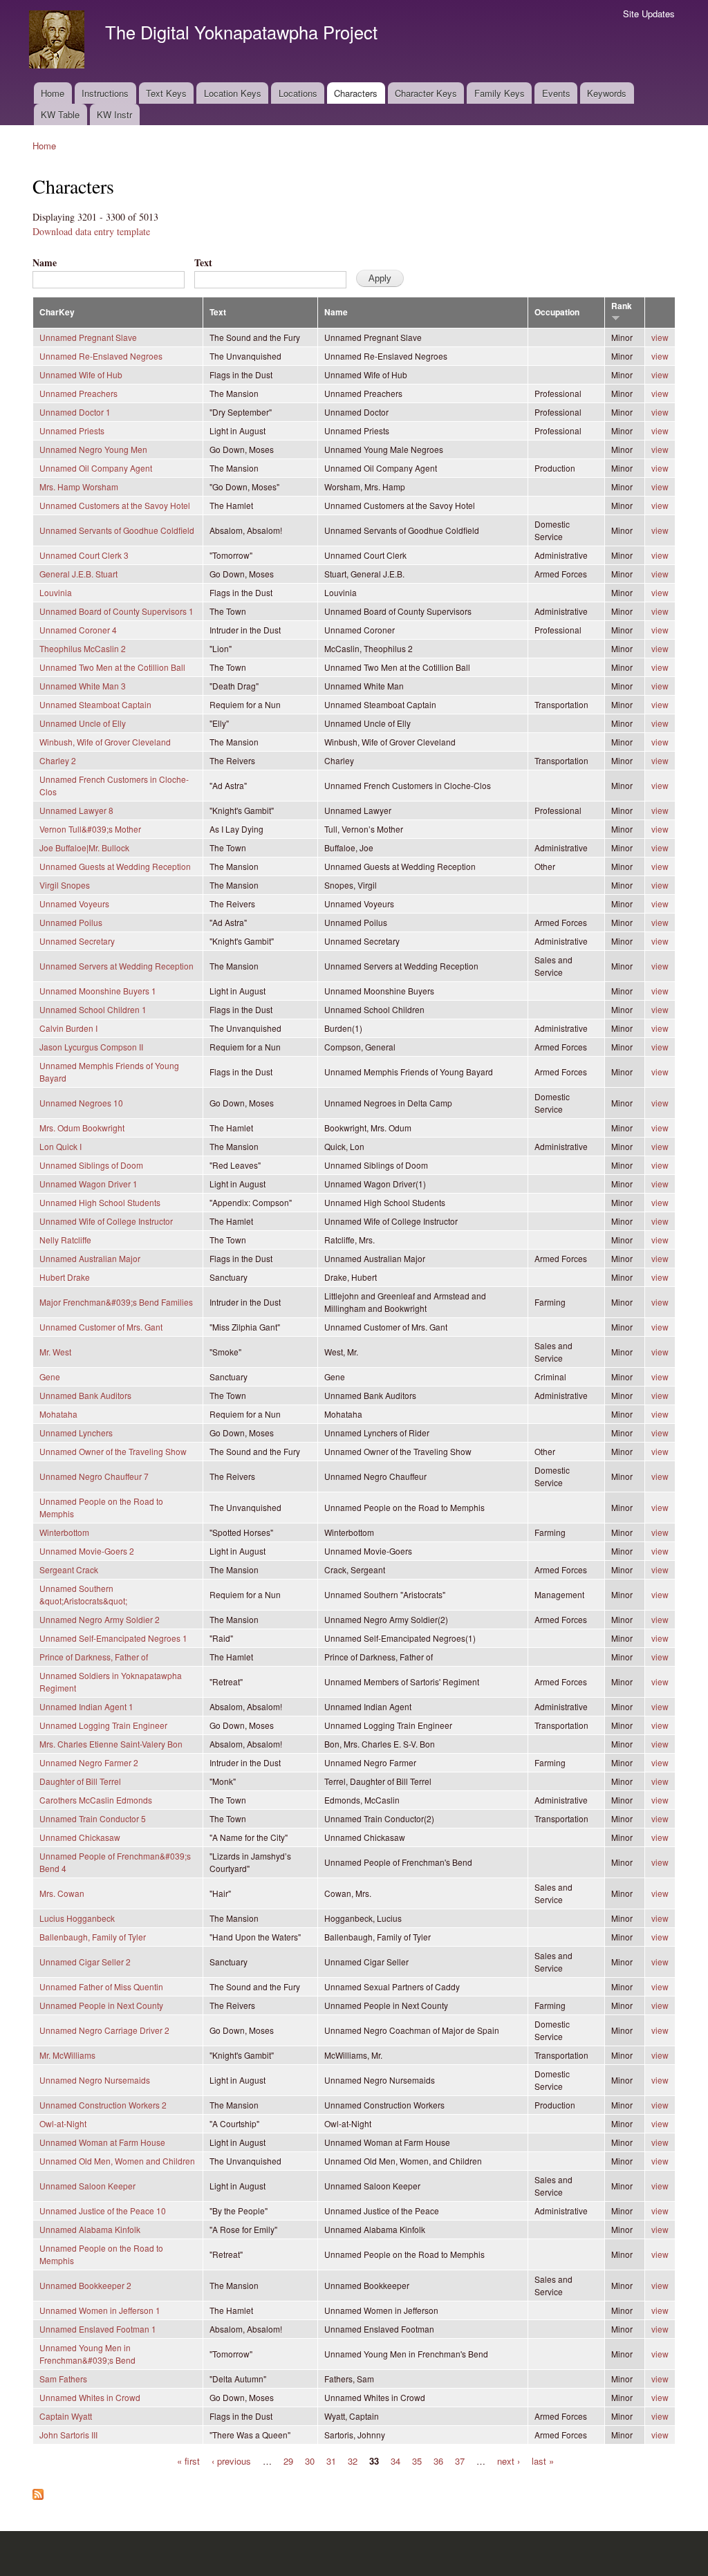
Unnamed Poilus (71, 922)
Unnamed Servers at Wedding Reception (117, 966)
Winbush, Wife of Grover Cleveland (105, 742)
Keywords (607, 93)
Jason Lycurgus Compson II (91, 1047)
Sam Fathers (63, 2379)
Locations (298, 93)
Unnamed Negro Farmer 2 (89, 1762)
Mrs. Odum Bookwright (82, 1128)
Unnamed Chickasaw (80, 1837)
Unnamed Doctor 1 (75, 412)
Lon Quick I (60, 1146)
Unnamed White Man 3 (83, 686)
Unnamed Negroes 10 (81, 1103)
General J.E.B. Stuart (78, 574)
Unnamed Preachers (78, 393)
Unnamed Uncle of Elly (83, 723)
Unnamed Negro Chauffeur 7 (94, 1476)
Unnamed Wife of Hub (81, 374)
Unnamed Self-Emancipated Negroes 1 (113, 1638)
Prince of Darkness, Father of (94, 1657)
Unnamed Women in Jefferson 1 (100, 2310)
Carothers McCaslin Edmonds (96, 1800)
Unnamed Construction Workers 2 (103, 2105)
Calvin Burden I (68, 1028)
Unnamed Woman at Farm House (102, 2142)
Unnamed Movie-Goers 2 (87, 1551)
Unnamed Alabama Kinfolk (90, 2229)
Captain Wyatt (66, 2416)
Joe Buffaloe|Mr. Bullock (84, 847)
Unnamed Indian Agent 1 (86, 1706)
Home (53, 93)
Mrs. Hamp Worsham (79, 487)
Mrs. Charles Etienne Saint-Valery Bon (111, 1744)
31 (331, 2460)
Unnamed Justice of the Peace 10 (103, 2211)
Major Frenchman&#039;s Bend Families (116, 1302)
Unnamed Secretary (77, 941)
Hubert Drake (65, 1277)
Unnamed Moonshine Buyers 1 (98, 991)
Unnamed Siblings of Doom (91, 1165)
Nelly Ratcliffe (65, 1240)
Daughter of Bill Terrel (80, 1781)
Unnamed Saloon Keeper (87, 2186)
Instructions (105, 93)
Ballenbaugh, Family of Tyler (93, 1937)
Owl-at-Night (63, 2123)
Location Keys (233, 93)
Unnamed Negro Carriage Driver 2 (104, 2030)
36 (438, 2460)
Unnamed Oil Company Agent (96, 468)
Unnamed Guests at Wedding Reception (115, 866)
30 (310, 2460)
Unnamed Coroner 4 (78, 630)
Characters (356, 93)
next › (509, 2460)
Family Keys (500, 93)
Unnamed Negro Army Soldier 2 (100, 1619)
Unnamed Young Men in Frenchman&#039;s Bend (87, 2354)
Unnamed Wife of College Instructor (106, 1221)
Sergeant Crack (69, 1569)
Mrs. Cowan (62, 1893)
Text (203, 262)
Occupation (557, 312)
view (660, 337)
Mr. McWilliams (67, 2055)
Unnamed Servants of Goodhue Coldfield (117, 530)
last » (543, 2460)
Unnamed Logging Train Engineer (103, 1725)
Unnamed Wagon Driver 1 (88, 1184)
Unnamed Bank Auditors (85, 1395)
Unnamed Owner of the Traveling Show (113, 1451)
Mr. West (55, 1352)
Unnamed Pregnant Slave (88, 337)
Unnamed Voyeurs (74, 904)
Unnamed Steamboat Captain (95, 704)
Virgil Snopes (65, 885)
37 (460, 2460)
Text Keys (166, 93)
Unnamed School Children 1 (93, 1009)
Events (556, 93)
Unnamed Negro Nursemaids (95, 2080)
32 (353, 2460)
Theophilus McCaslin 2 (83, 648)
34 (395, 2460)
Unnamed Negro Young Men (93, 449)
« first (188, 2460)
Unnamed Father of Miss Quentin (101, 1986)
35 (417, 2460)
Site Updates (649, 13)
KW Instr (114, 114)
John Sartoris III (68, 2435)
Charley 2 (58, 760)
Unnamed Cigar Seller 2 (85, 1962)
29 (288, 2460)
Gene (50, 1377)
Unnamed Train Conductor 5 (93, 1818)
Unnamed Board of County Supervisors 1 (117, 611)
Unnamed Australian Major (90, 1258)
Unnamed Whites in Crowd (90, 2397)
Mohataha (58, 1414)
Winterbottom (64, 1532)
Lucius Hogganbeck (77, 1918)
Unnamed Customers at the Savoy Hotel (115, 505)
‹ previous (231, 2460)
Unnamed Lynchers (76, 1433)
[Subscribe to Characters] (38, 2491)
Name (45, 262)
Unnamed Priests (72, 430)
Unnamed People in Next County (101, 2005)
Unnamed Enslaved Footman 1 (98, 2329)
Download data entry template (91, 231)
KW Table (60, 114)
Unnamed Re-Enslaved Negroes (101, 356)
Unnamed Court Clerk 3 (84, 555)
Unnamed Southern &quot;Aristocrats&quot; (83, 1594)
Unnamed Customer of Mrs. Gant (101, 1327)
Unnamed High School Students (100, 1202)
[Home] (58, 41)
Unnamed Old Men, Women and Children (117, 2161)
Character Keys (426, 93)
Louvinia (56, 592)
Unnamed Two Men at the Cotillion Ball (112, 667)
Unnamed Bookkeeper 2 (85, 2285)
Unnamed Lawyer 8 (76, 810)
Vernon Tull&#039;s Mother (90, 829)
